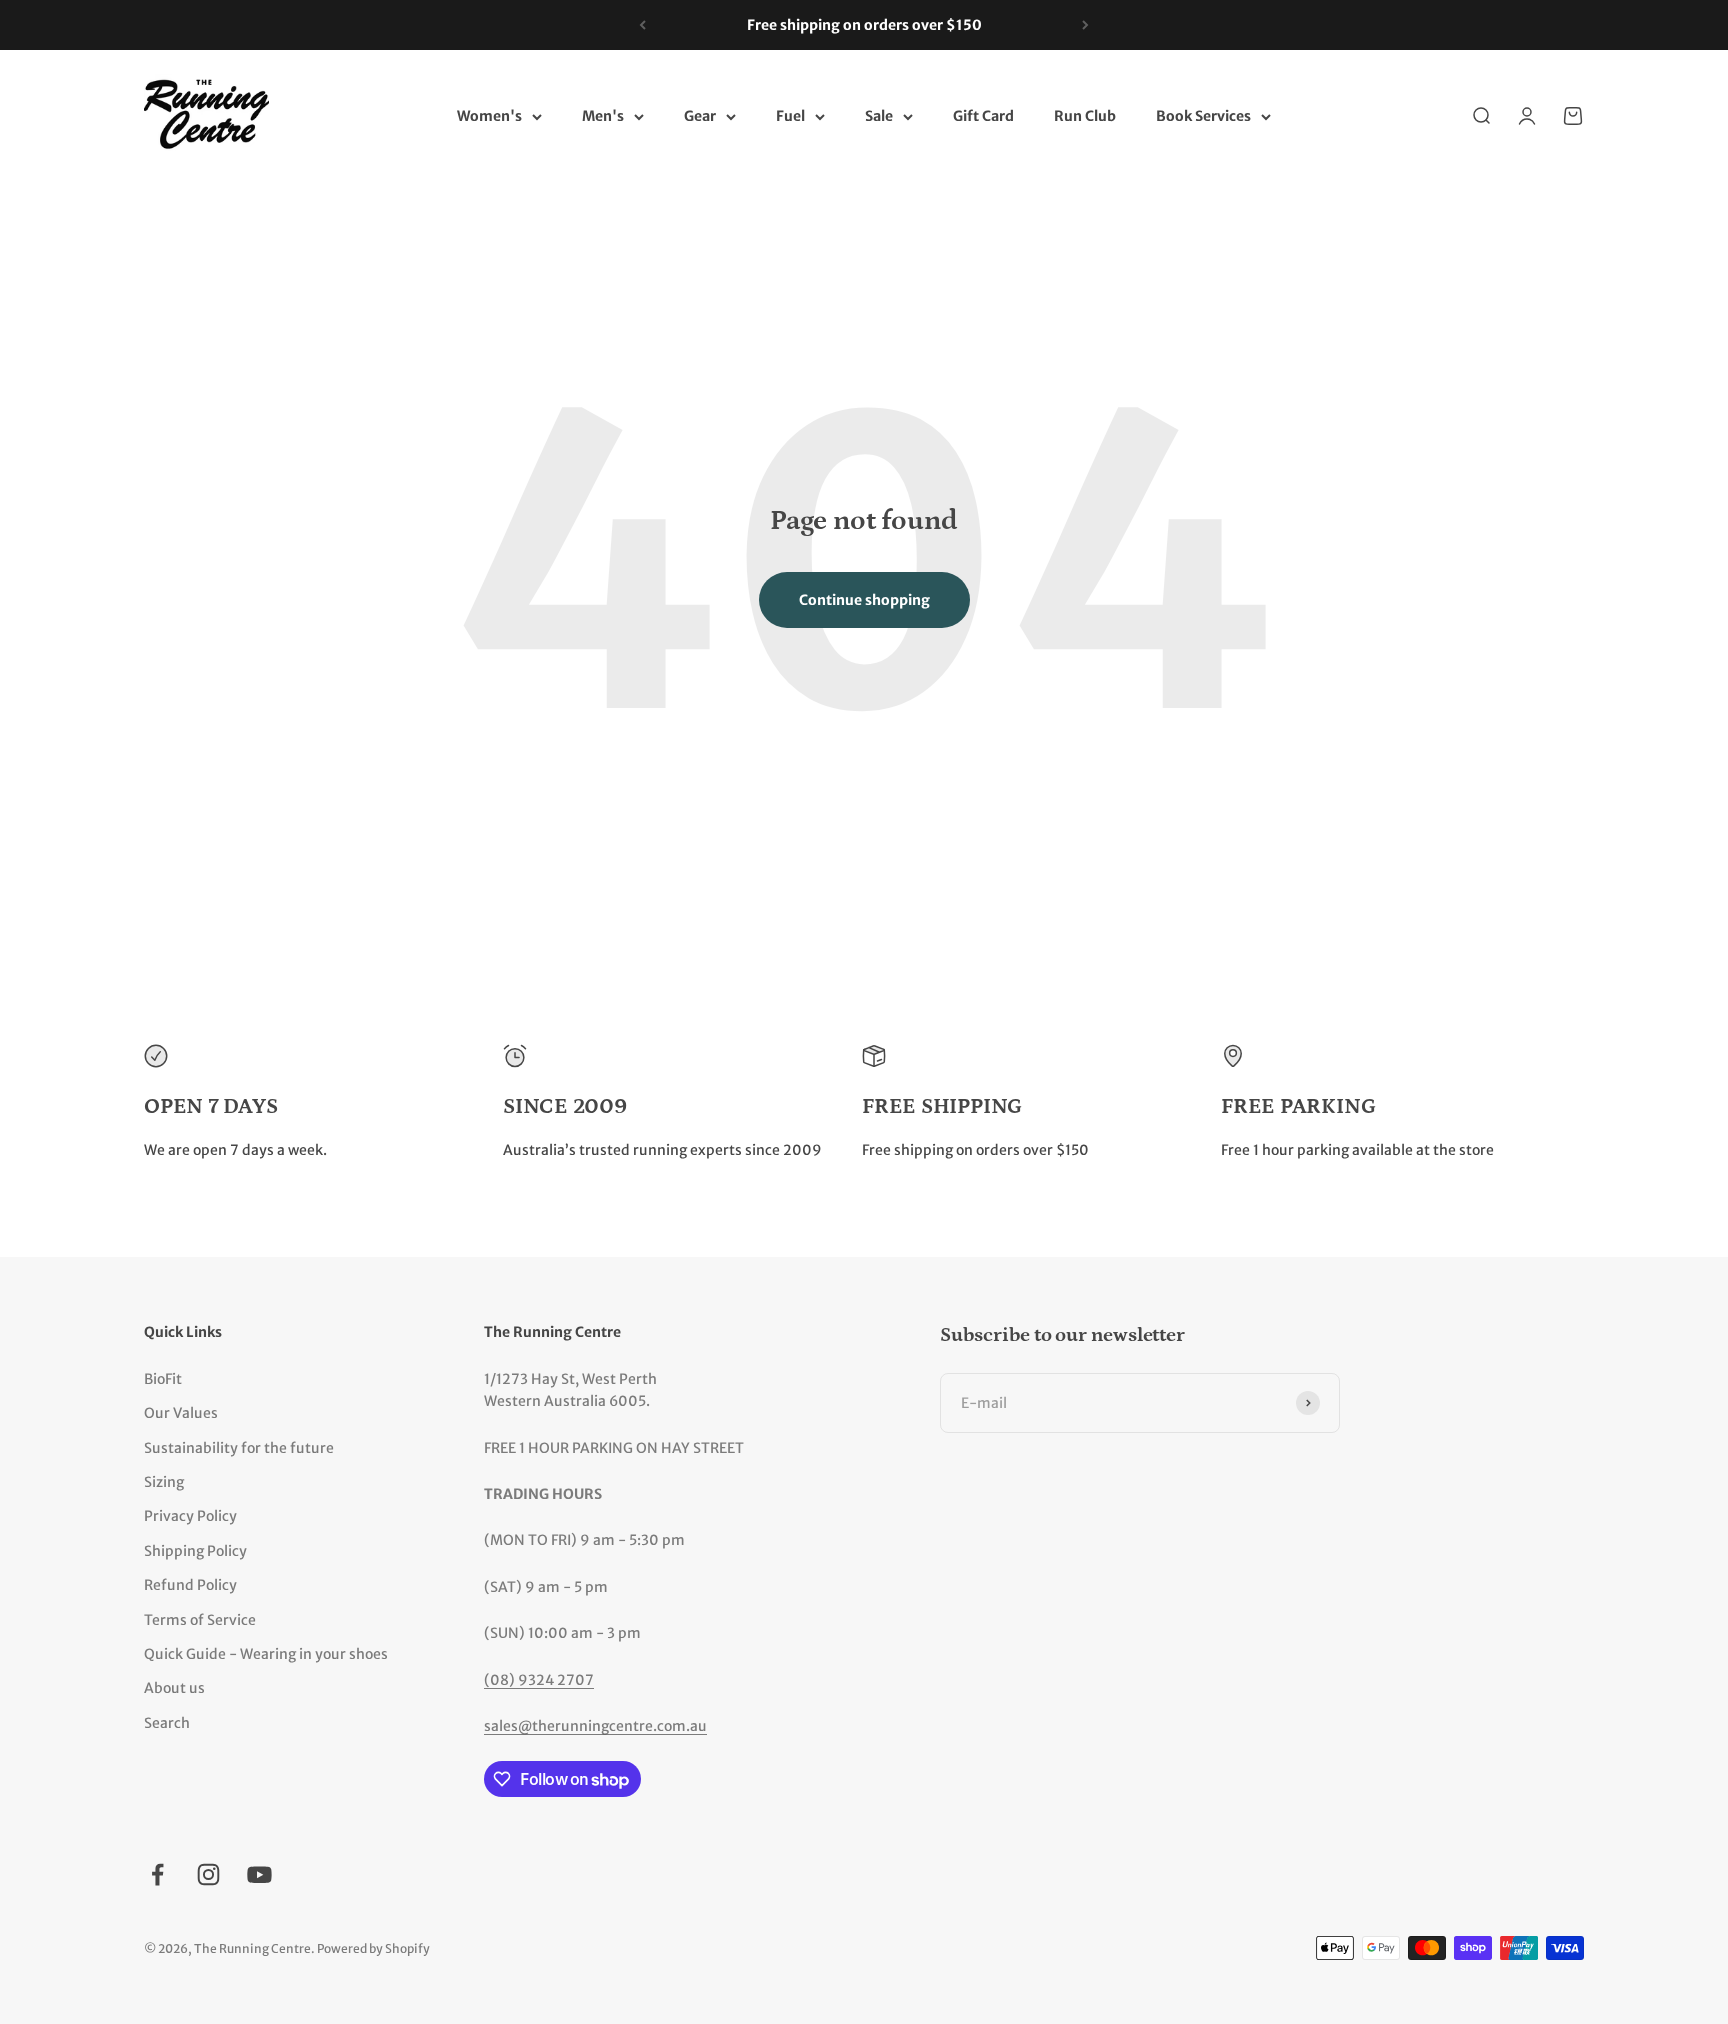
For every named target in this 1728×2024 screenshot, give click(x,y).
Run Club (1085, 117)
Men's (603, 117)
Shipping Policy (195, 1551)
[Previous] (642, 25)
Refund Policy (190, 1585)
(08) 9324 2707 (539, 1680)
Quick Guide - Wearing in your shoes (266, 1654)
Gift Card (983, 117)
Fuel (790, 117)
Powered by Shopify (373, 1948)
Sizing (164, 1482)
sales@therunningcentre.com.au (595, 1726)
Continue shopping (864, 600)
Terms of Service (200, 1620)
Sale (879, 117)
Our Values (181, 1413)
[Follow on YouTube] (259, 1874)
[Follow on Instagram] (208, 1874)
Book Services (1203, 117)
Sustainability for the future (239, 1448)
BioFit (163, 1379)
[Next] (1085, 25)
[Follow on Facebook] (157, 1874)
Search (167, 1723)
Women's (489, 117)
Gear (700, 117)
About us (174, 1688)
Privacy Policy (190, 1516)
